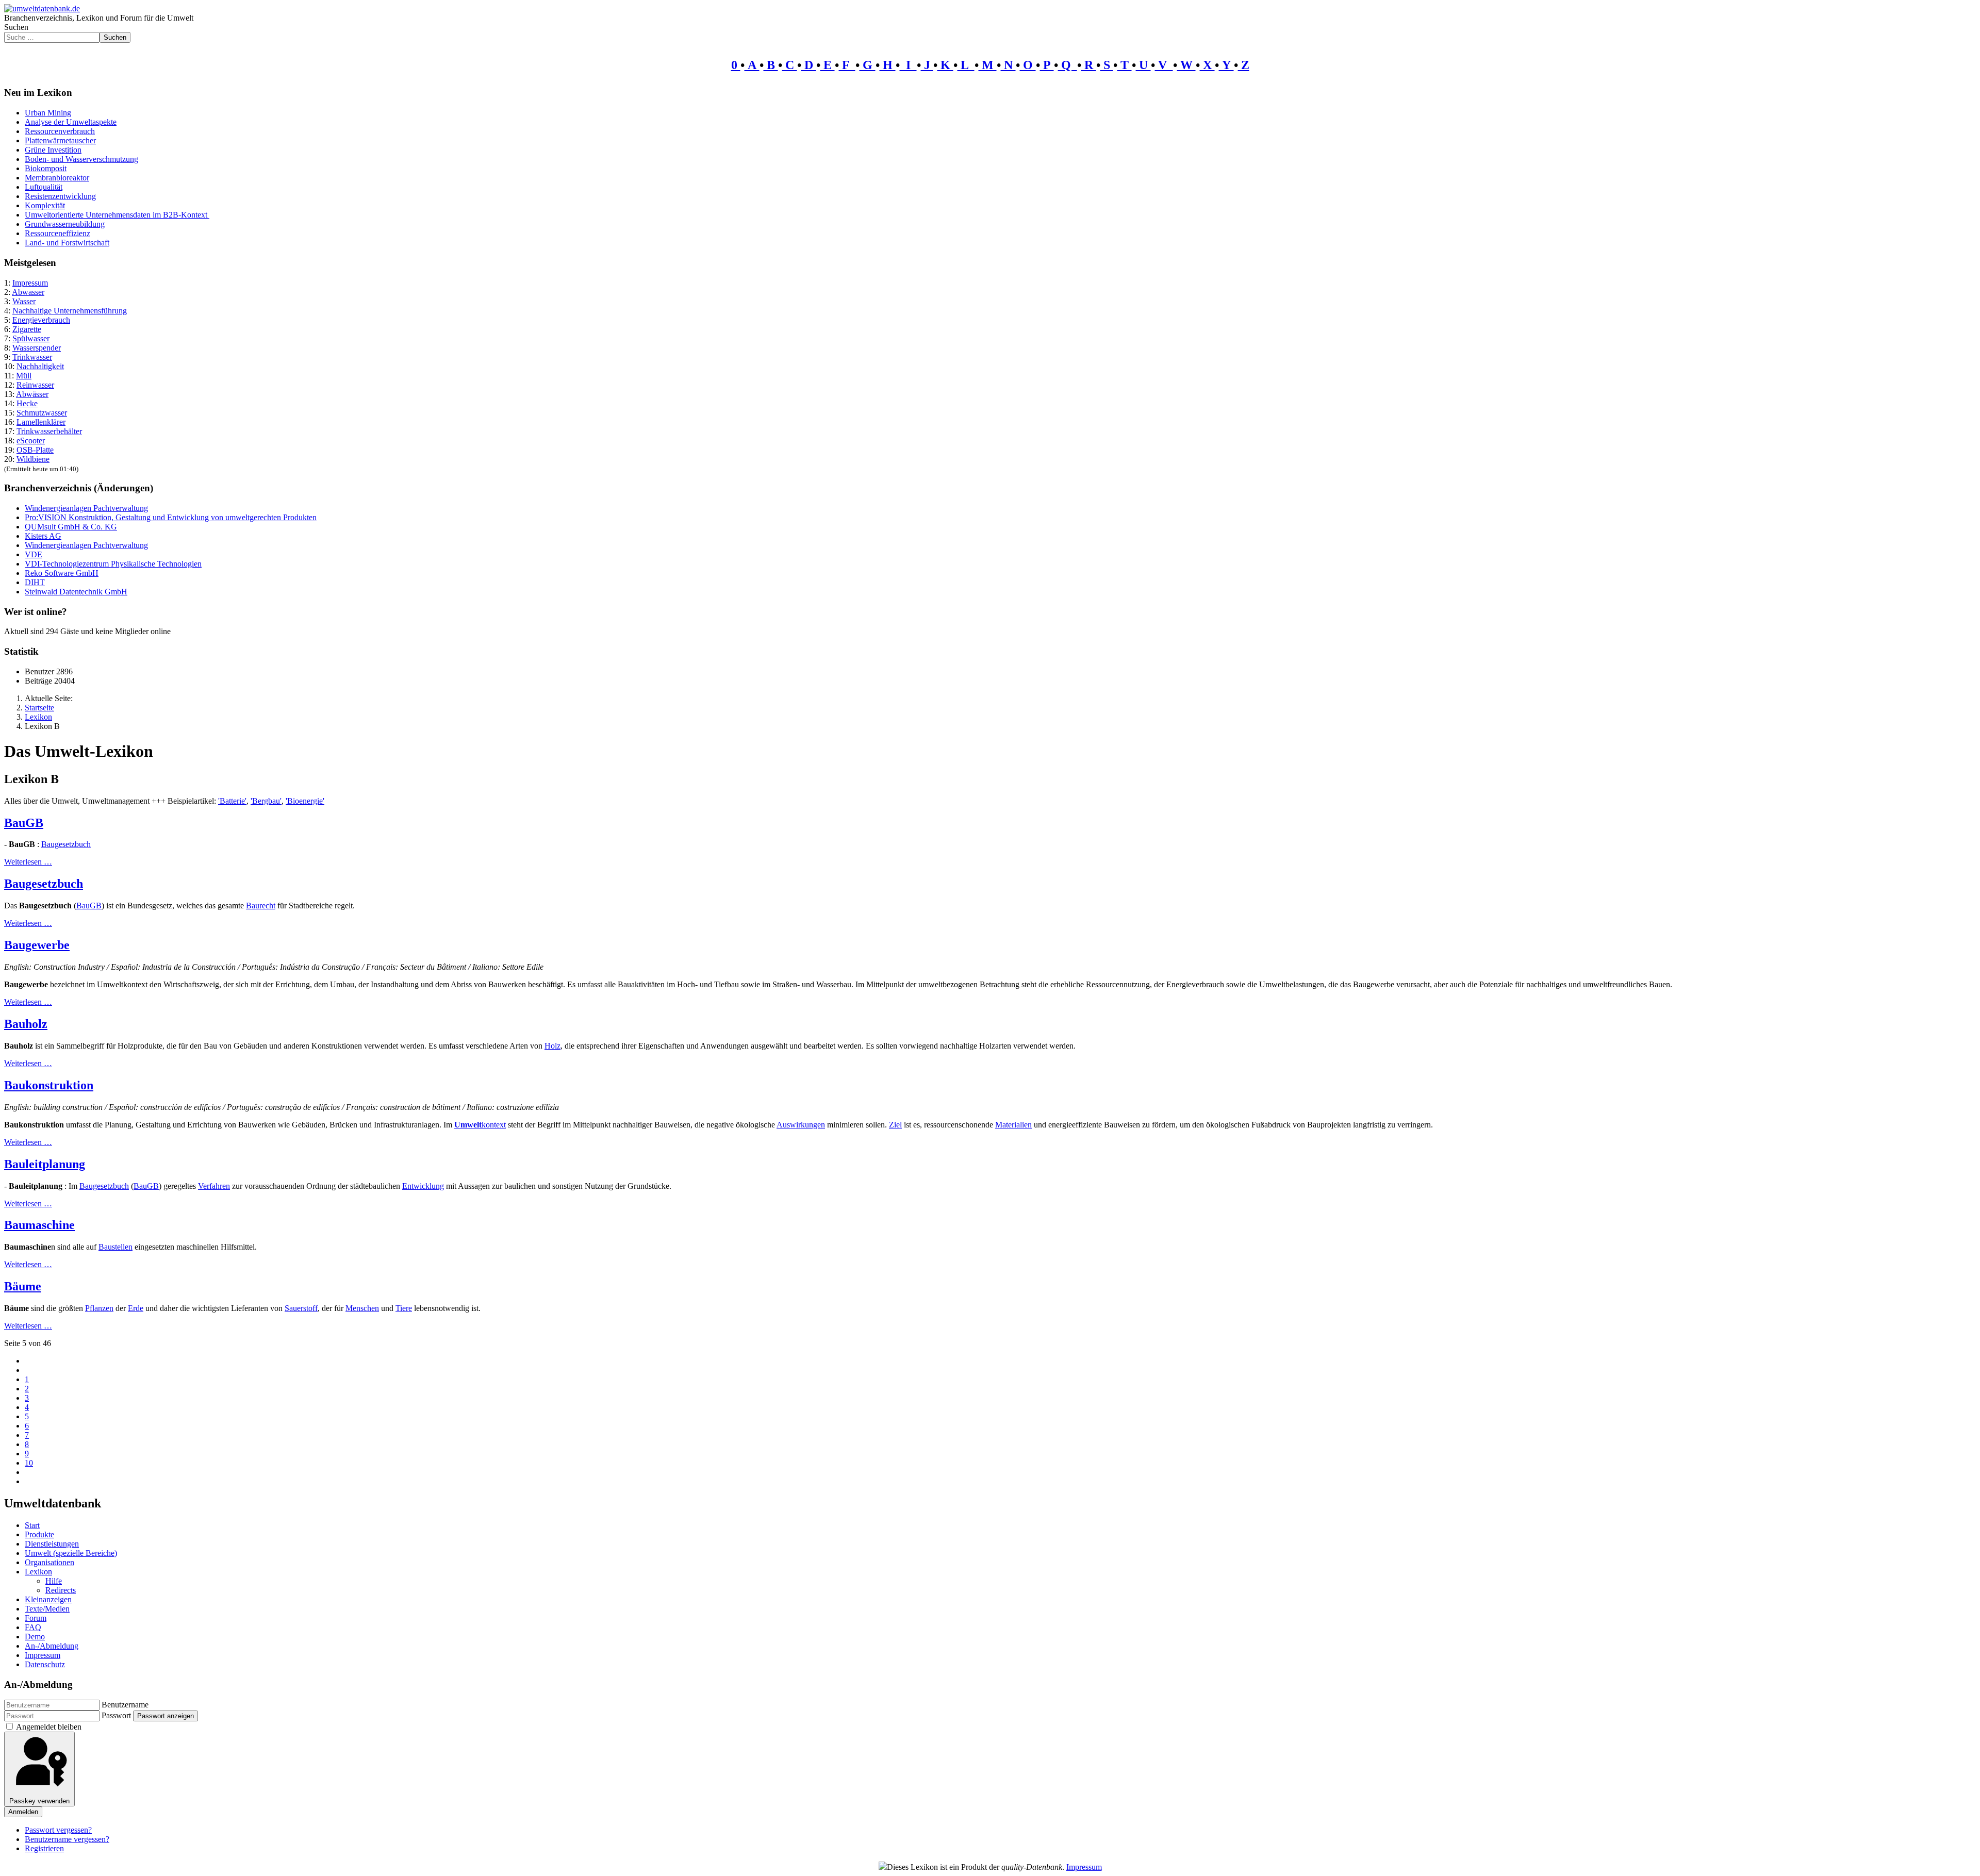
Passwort (116, 1715)
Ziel (895, 1125)
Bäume (23, 1286)
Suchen (16, 27)
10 (29, 1463)
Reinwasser (35, 385)
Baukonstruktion (49, 1085)
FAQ (33, 1627)
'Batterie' (232, 801)
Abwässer (32, 394)
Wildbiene (33, 459)
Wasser (24, 301)
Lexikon (38, 1572)
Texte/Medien (47, 1609)
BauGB (24, 823)
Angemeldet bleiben (49, 1727)
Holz (552, 1046)
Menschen (362, 1308)
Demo (35, 1637)
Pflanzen (99, 1308)
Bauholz (26, 1024)
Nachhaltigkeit (40, 366)
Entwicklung (423, 1186)
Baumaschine (39, 1225)
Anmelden (23, 1812)
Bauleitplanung (45, 1164)
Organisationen (49, 1562)
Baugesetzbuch (66, 844)
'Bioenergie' (305, 801)
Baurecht (261, 906)
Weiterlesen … (28, 862)
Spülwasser (31, 338)
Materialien (1013, 1125)
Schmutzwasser (42, 413)
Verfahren (214, 1186)
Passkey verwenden (39, 1801)
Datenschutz (45, 1664)
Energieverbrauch (41, 320)
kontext (494, 1125)
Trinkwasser (32, 357)
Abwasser (28, 292)
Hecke (27, 403)
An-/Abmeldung (52, 1646)
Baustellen (115, 1247)
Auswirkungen (801, 1125)
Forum (36, 1618)
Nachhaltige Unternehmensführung (70, 311)
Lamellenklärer (41, 422)
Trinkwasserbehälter (49, 431)
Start (32, 1525)
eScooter (31, 441)
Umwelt (468, 1125)
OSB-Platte (35, 450)
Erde (136, 1308)
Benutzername (125, 1705)
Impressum (30, 283)
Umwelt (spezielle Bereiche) (71, 1553)
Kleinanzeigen (48, 1599)
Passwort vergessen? (58, 1830)
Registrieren (44, 1848)
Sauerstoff (301, 1308)
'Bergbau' (266, 801)
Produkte (39, 1534)
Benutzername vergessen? (67, 1839)
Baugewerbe (37, 945)
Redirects (61, 1590)
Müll (24, 376)
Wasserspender (37, 348)
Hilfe (54, 1581)
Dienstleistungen (52, 1544)
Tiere (404, 1308)
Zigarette (27, 329)
